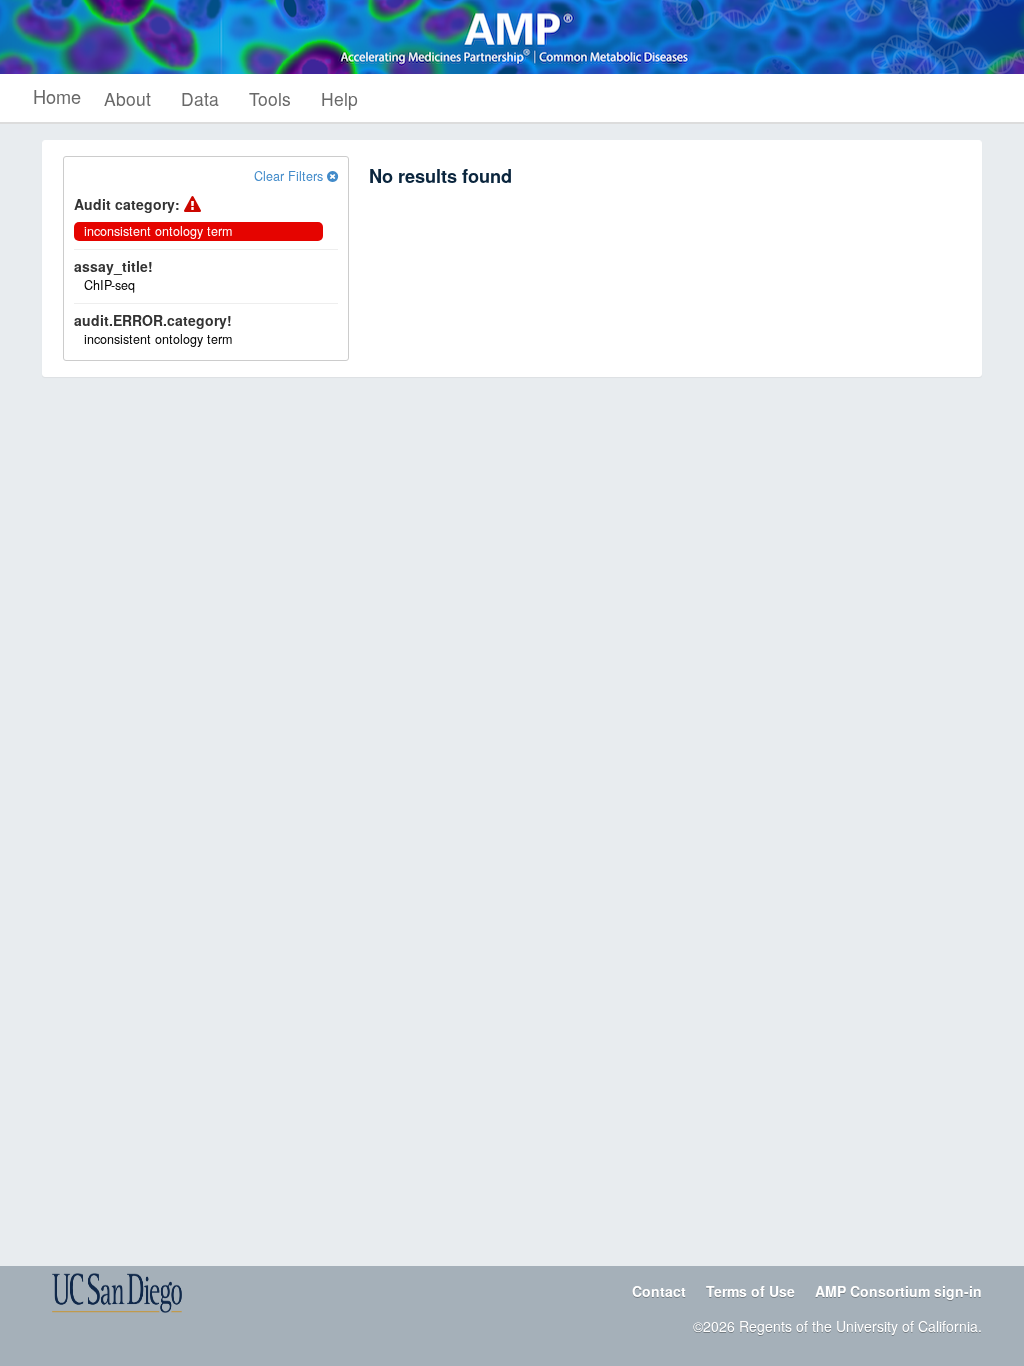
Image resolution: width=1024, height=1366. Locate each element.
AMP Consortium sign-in (898, 1291)
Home (57, 96)
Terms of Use (750, 1291)
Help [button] (339, 98)
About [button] (127, 98)
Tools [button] (270, 98)
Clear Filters (290, 176)
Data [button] (200, 98)
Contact (659, 1291)
